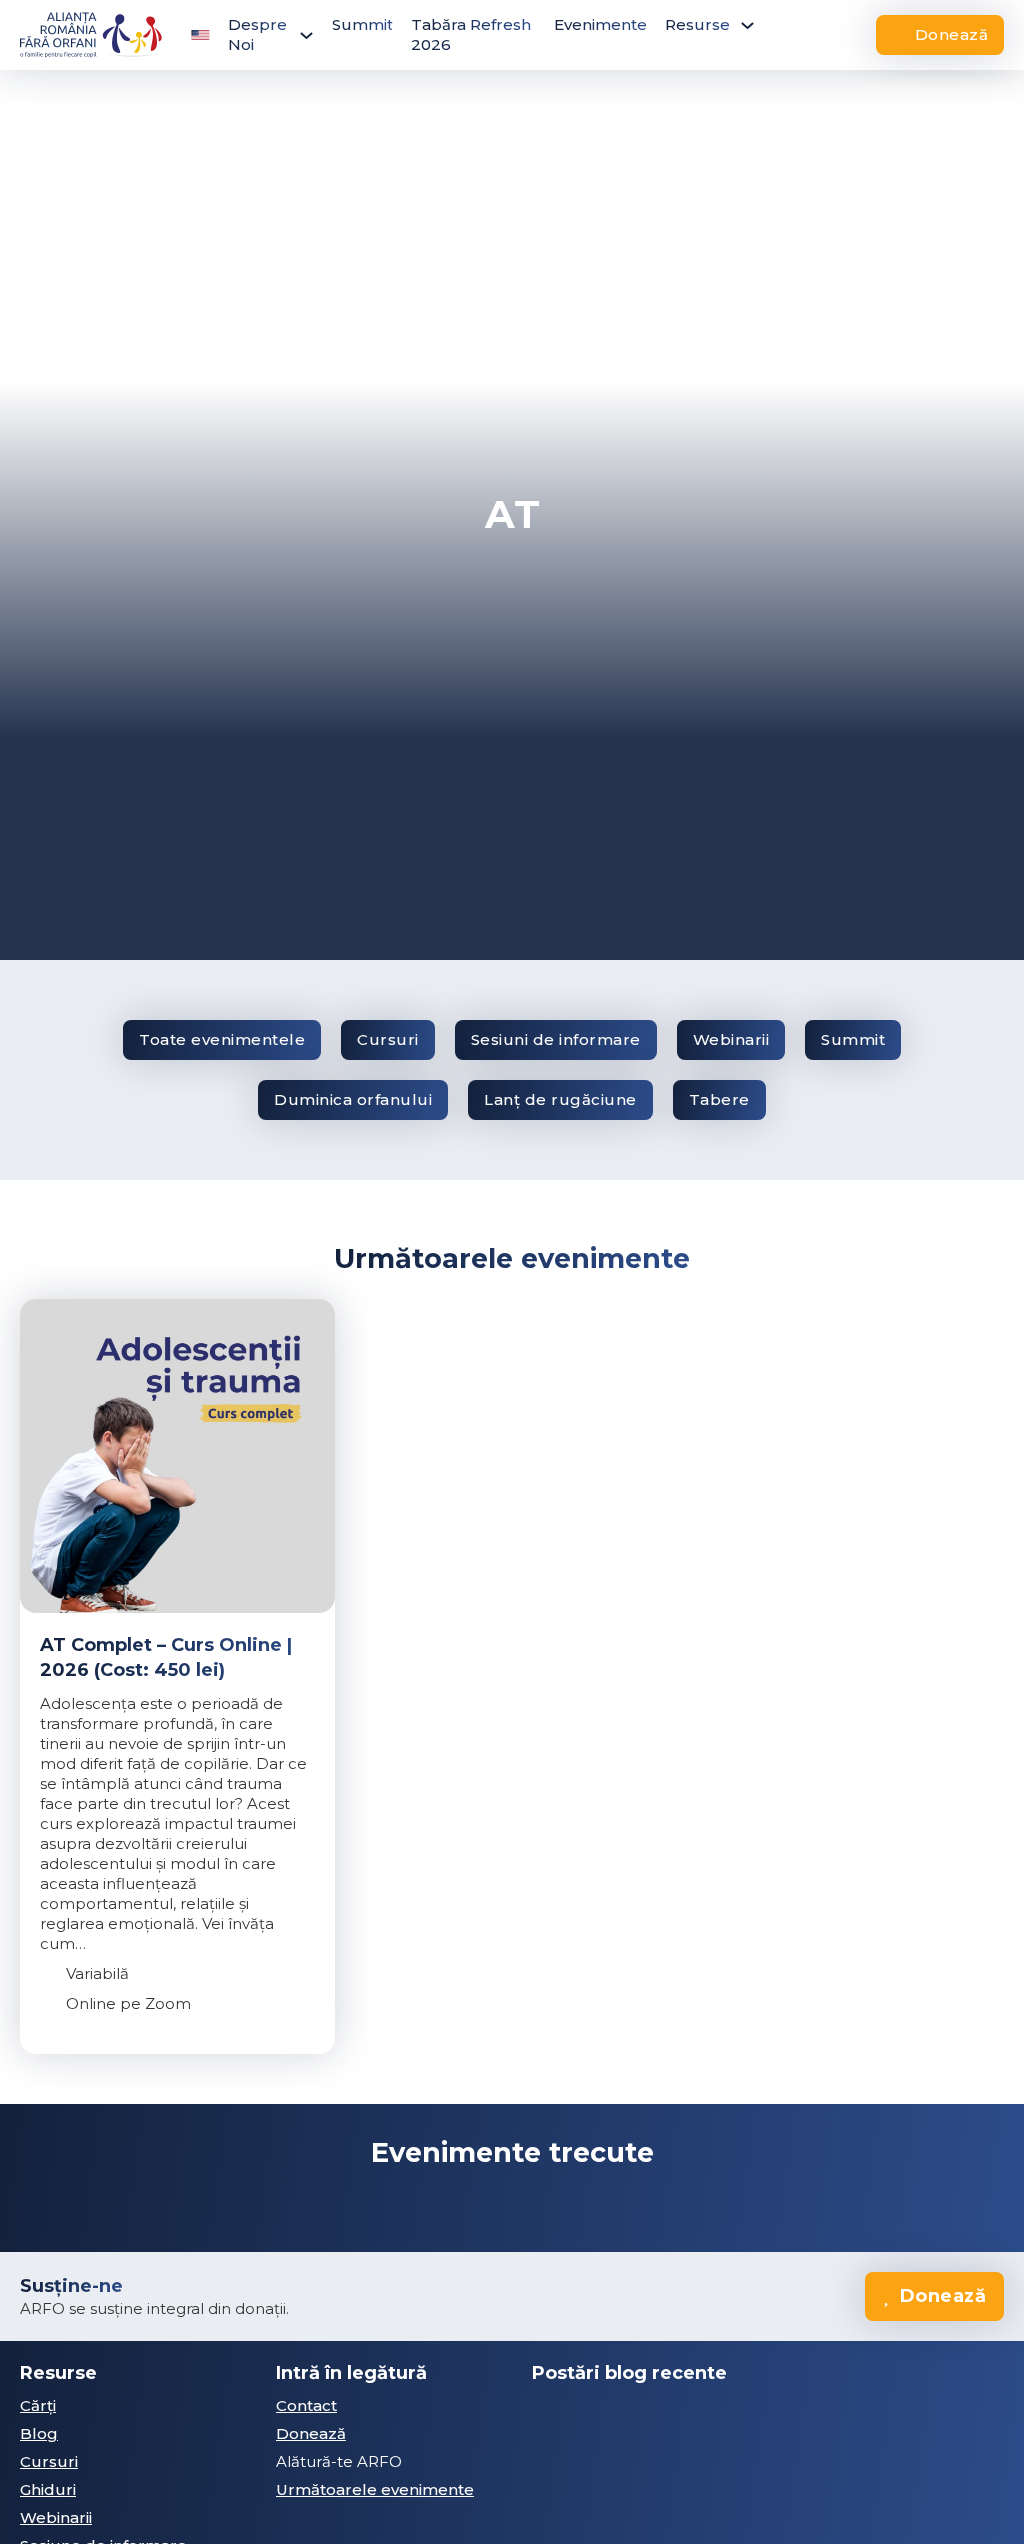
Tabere (719, 1099)
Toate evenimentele (222, 1039)
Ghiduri (48, 2489)
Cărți (38, 2405)
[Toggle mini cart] (849, 35)
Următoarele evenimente (375, 2489)
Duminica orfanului (353, 1099)
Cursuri (388, 1039)
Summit (362, 24)
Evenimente (600, 24)
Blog (39, 2433)
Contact (306, 2405)
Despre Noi (257, 34)
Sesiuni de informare (556, 1039)
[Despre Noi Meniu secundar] (306, 35)
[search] (803, 35)
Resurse (697, 24)
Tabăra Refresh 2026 (471, 34)
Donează (952, 34)
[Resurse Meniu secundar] (747, 25)
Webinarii (731, 1039)
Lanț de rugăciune (560, 1099)
